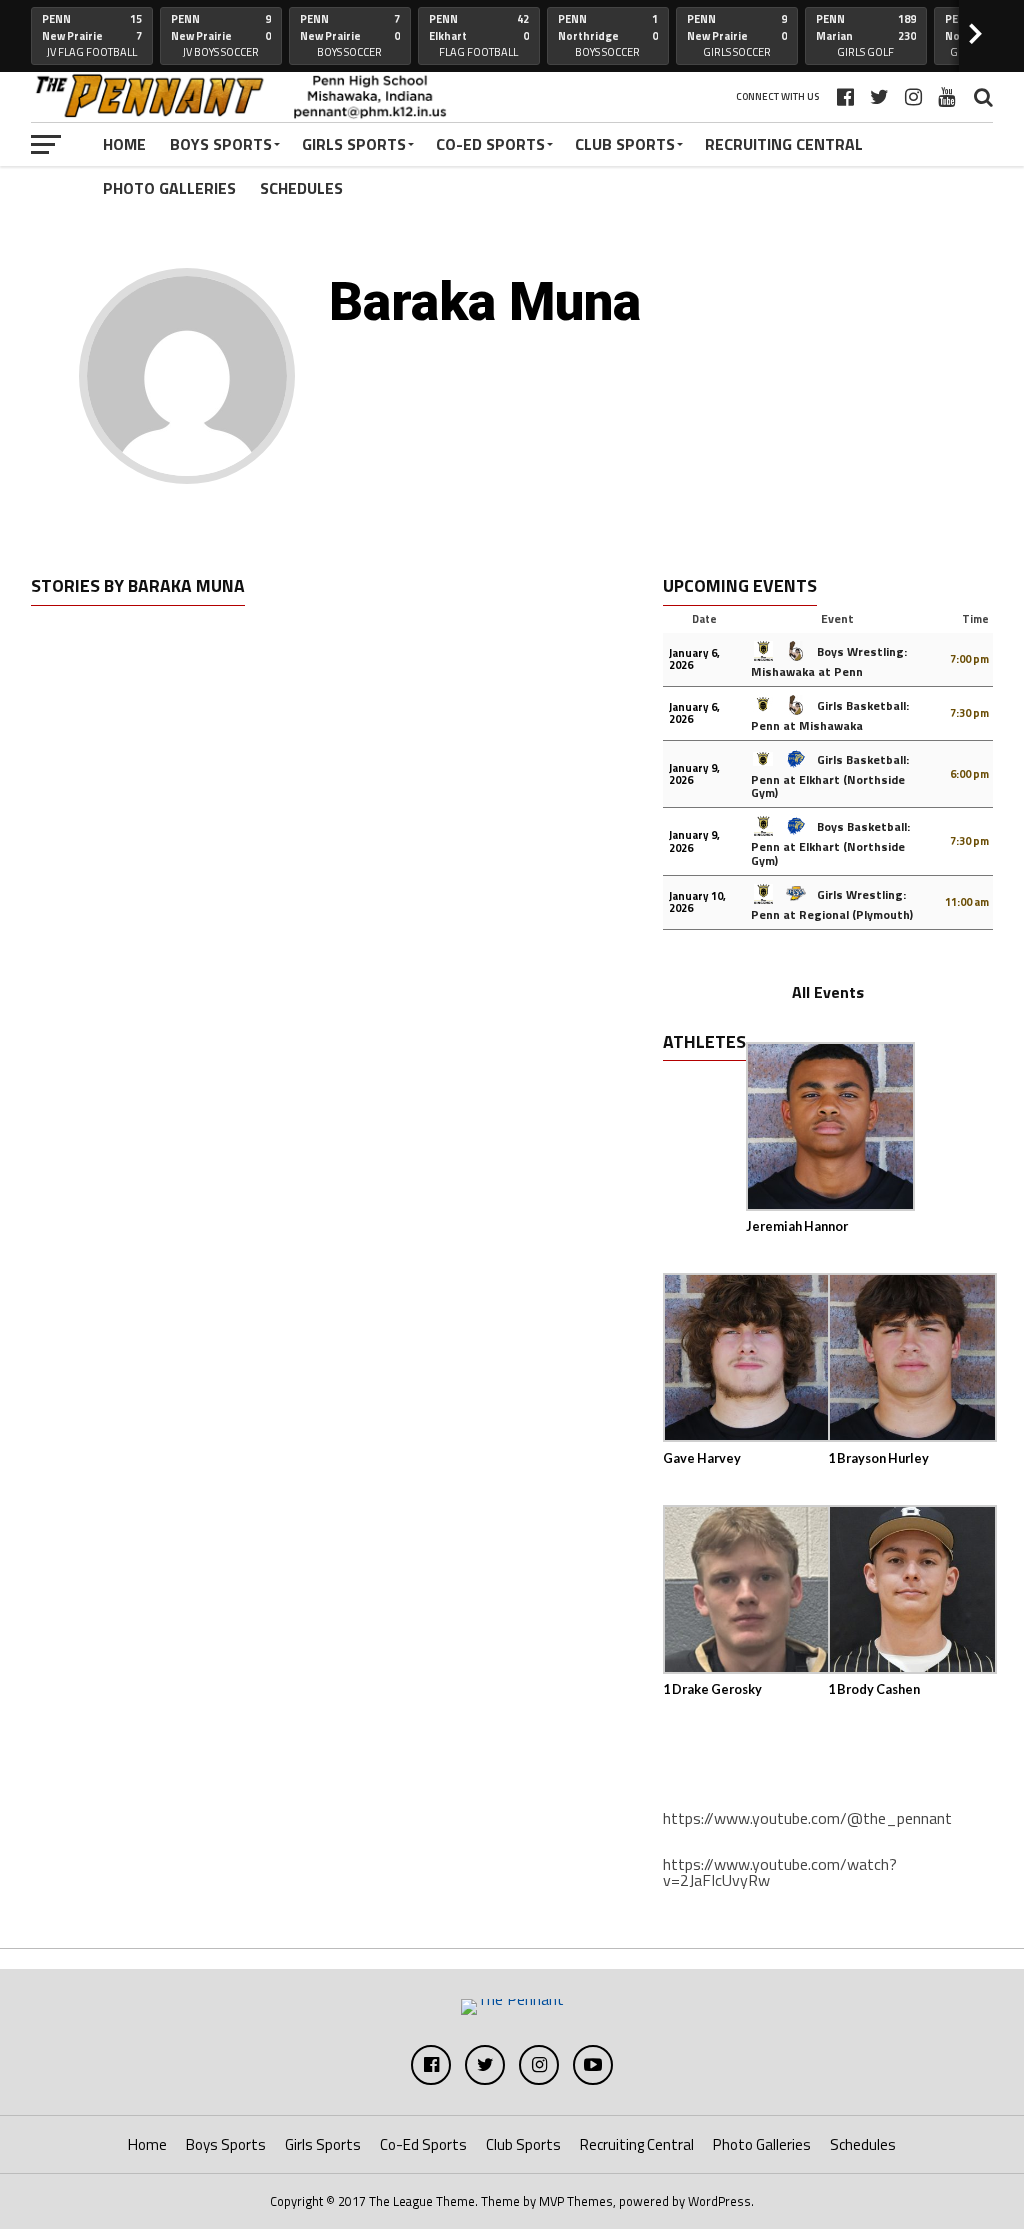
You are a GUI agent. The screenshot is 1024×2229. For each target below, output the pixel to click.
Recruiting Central (784, 144)
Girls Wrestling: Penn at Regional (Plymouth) (832, 904)
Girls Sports (354, 144)
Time (975, 619)
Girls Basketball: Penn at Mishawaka (830, 715)
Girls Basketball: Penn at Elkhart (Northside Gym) (830, 776)
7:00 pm (969, 659)
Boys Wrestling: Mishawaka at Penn (829, 661)
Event (837, 618)
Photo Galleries (169, 188)
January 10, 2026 (697, 902)
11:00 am (967, 902)
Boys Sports (221, 144)
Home (124, 144)
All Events (828, 992)
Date (704, 619)
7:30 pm (969, 713)
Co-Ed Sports (490, 144)
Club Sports (625, 144)
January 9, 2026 (694, 774)
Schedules (301, 188)
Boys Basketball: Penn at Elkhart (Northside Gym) (830, 843)
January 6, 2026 (694, 659)
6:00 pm (969, 774)
